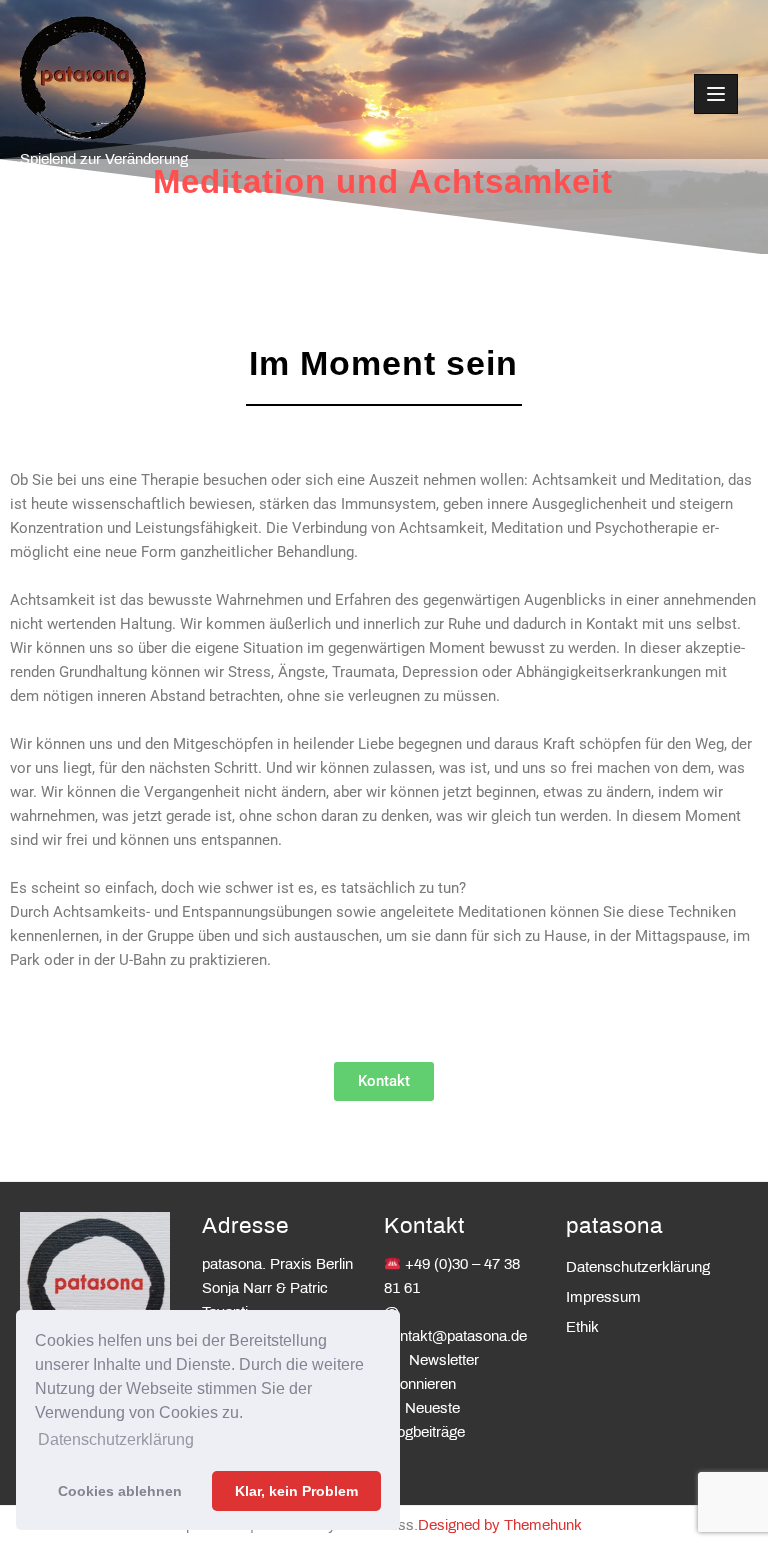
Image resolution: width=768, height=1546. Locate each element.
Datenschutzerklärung (638, 1268)
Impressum (603, 1298)
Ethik (582, 1328)
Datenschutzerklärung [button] (116, 1439)
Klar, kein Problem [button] (296, 1491)
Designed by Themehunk (500, 1526)
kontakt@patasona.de (455, 1337)
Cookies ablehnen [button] (120, 1491)
